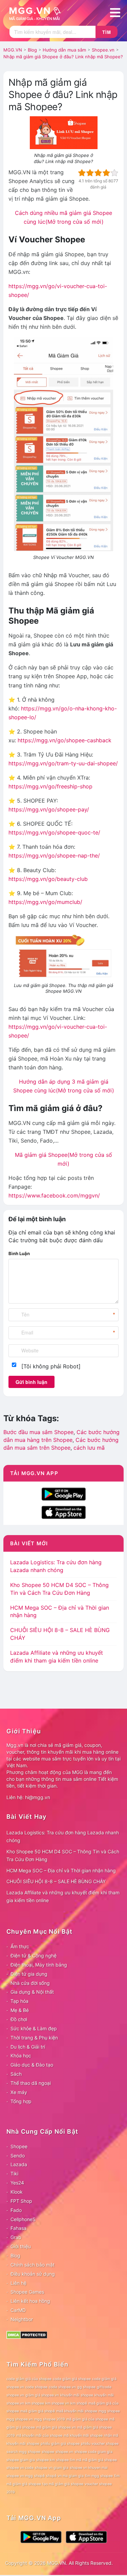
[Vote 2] (90, 173)
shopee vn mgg (20, 2476)
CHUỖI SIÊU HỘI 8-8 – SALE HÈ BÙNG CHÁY (56, 1881)
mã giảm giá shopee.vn (56, 2427)
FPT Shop (21, 2201)
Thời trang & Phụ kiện (34, 2038)
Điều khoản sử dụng (33, 2274)
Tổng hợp (21, 2101)
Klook (17, 2192)
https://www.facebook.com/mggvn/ (54, 1195)
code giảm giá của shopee (29, 2379)
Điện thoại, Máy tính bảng (39, 1965)
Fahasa (18, 2228)
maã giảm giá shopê (38, 2411)
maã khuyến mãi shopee (77, 2411)
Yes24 (17, 2183)
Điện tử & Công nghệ (34, 1956)
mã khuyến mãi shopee (83, 2436)
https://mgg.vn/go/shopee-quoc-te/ (54, 832)
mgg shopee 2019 (50, 2419)
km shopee (35, 2403)
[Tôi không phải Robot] (51, 1366)
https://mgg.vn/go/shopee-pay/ (49, 809)
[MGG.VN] (37, 13)
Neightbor (22, 2319)
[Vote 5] (114, 173)
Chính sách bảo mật (33, 2265)
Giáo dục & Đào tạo (32, 2065)
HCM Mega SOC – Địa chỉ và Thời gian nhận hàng (61, 1870)
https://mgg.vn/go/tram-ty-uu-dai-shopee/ (63, 763)
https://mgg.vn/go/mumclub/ (45, 902)
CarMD (18, 2310)
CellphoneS (23, 2219)
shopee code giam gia (93, 2452)
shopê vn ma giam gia (65, 2476)
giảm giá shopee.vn (42, 2395)
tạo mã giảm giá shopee (63, 2484)
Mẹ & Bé (20, 2010)
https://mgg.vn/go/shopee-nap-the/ (54, 856)
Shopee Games (27, 2292)
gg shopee (86, 2387)
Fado (16, 2210)
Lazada (19, 2164)
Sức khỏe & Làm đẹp (34, 2028)
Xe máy (19, 2092)
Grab (16, 2237)
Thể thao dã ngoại (31, 2083)
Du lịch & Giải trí (28, 2047)
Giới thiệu (21, 2246)
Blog (15, 2256)
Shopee (19, 2146)
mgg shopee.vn (20, 2419)
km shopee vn (57, 2403)
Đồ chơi (19, 2019)
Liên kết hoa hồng (30, 2301)
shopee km (46, 2460)
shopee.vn (64, 2452)
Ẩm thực (20, 1946)
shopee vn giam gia (52, 2468)
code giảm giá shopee (72, 2379)
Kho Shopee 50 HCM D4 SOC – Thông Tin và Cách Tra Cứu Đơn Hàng (63, 1855)
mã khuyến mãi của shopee (39, 2436)
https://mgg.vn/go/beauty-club (48, 879)
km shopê (79, 2403)
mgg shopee (109, 2411)
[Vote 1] (82, 173)
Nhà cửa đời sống (30, 1983)
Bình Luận (19, 1253)
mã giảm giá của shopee (87, 2419)
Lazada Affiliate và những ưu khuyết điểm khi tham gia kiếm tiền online (63, 1896)
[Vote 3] (98, 173)
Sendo (18, 2156)
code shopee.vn (62, 2387)
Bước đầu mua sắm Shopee (38, 1432)
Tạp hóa (19, 2001)
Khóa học (21, 2056)
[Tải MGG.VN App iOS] (64, 1512)
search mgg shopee (23, 2452)
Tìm (107, 32)
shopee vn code (20, 2468)
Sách (16, 2074)
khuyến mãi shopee (77, 2395)
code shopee (36, 2387)
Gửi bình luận (31, 1382)
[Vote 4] (106, 173)
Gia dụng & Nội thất (32, 1992)
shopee (48, 2452)
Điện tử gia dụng (29, 1974)
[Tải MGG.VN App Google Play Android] (64, 1493)
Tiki (14, 2173)
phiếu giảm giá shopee (60, 2444)
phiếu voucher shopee (100, 2444)
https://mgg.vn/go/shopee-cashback (65, 740)
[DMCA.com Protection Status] (27, 2334)
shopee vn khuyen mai (89, 2468)
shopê (39, 2476)
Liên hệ (18, 2283)
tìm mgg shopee (99, 2476)
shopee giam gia (21, 2460)
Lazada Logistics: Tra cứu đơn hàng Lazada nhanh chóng (63, 1836)
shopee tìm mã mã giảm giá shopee (87, 2460)
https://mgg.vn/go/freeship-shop (50, 786)
